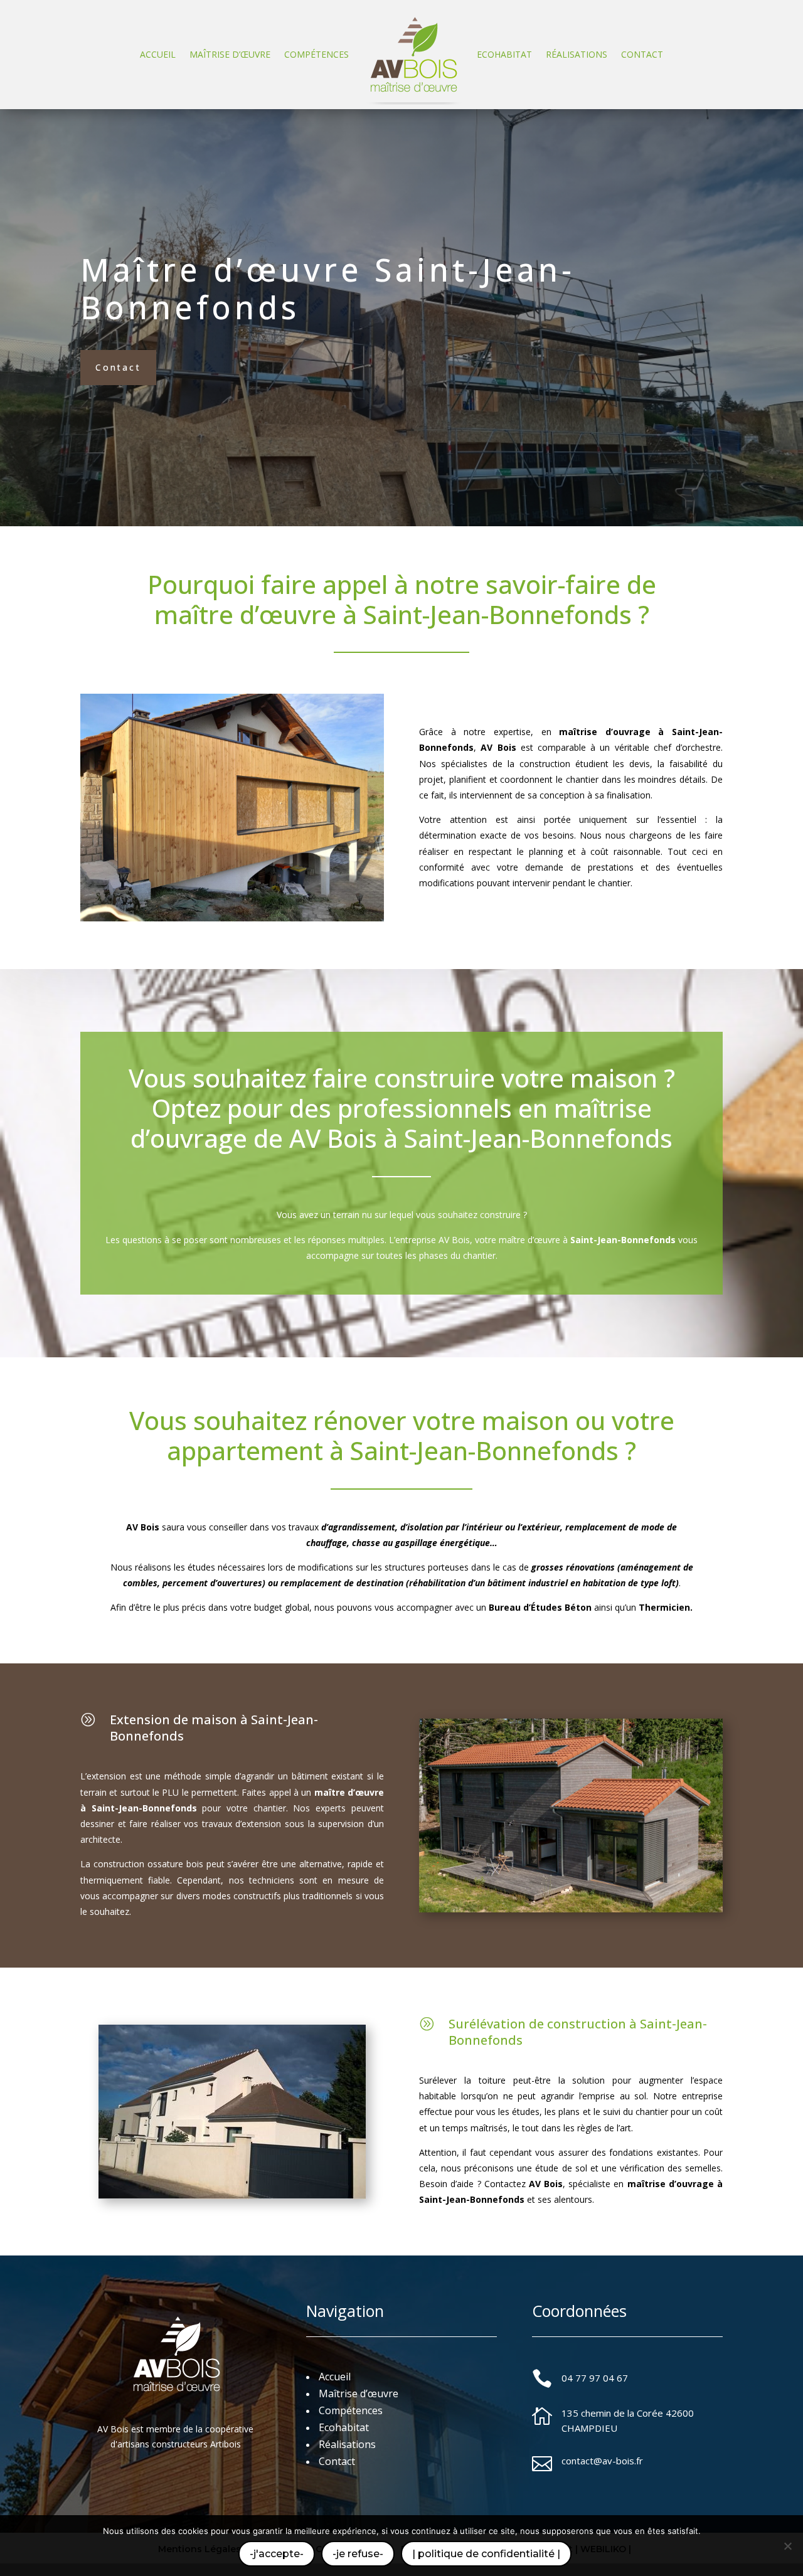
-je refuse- (358, 2554)
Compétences (316, 54)
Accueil (158, 54)
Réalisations (577, 54)
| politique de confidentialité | (486, 2554)
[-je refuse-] (787, 2546)
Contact (642, 54)
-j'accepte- (277, 2554)
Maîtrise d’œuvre (230, 54)
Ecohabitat (504, 54)
